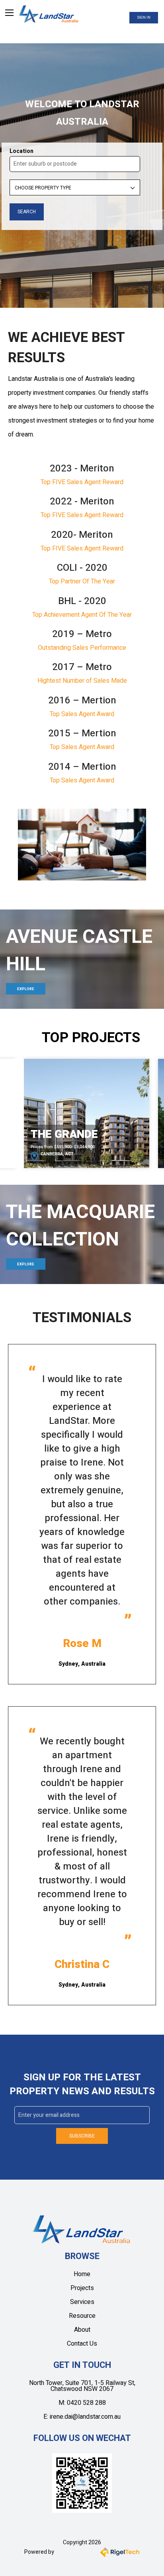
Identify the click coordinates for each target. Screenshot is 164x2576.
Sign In (144, 18)
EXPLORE (26, 989)
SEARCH (27, 212)
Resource (82, 2316)
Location (21, 151)
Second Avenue (75, 1134)
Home (82, 2274)
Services (82, 2302)
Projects (82, 2288)
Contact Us (82, 2344)
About (82, 2330)
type (15, 179)
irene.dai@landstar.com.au (85, 2417)
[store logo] (49, 14)
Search (19, 202)
